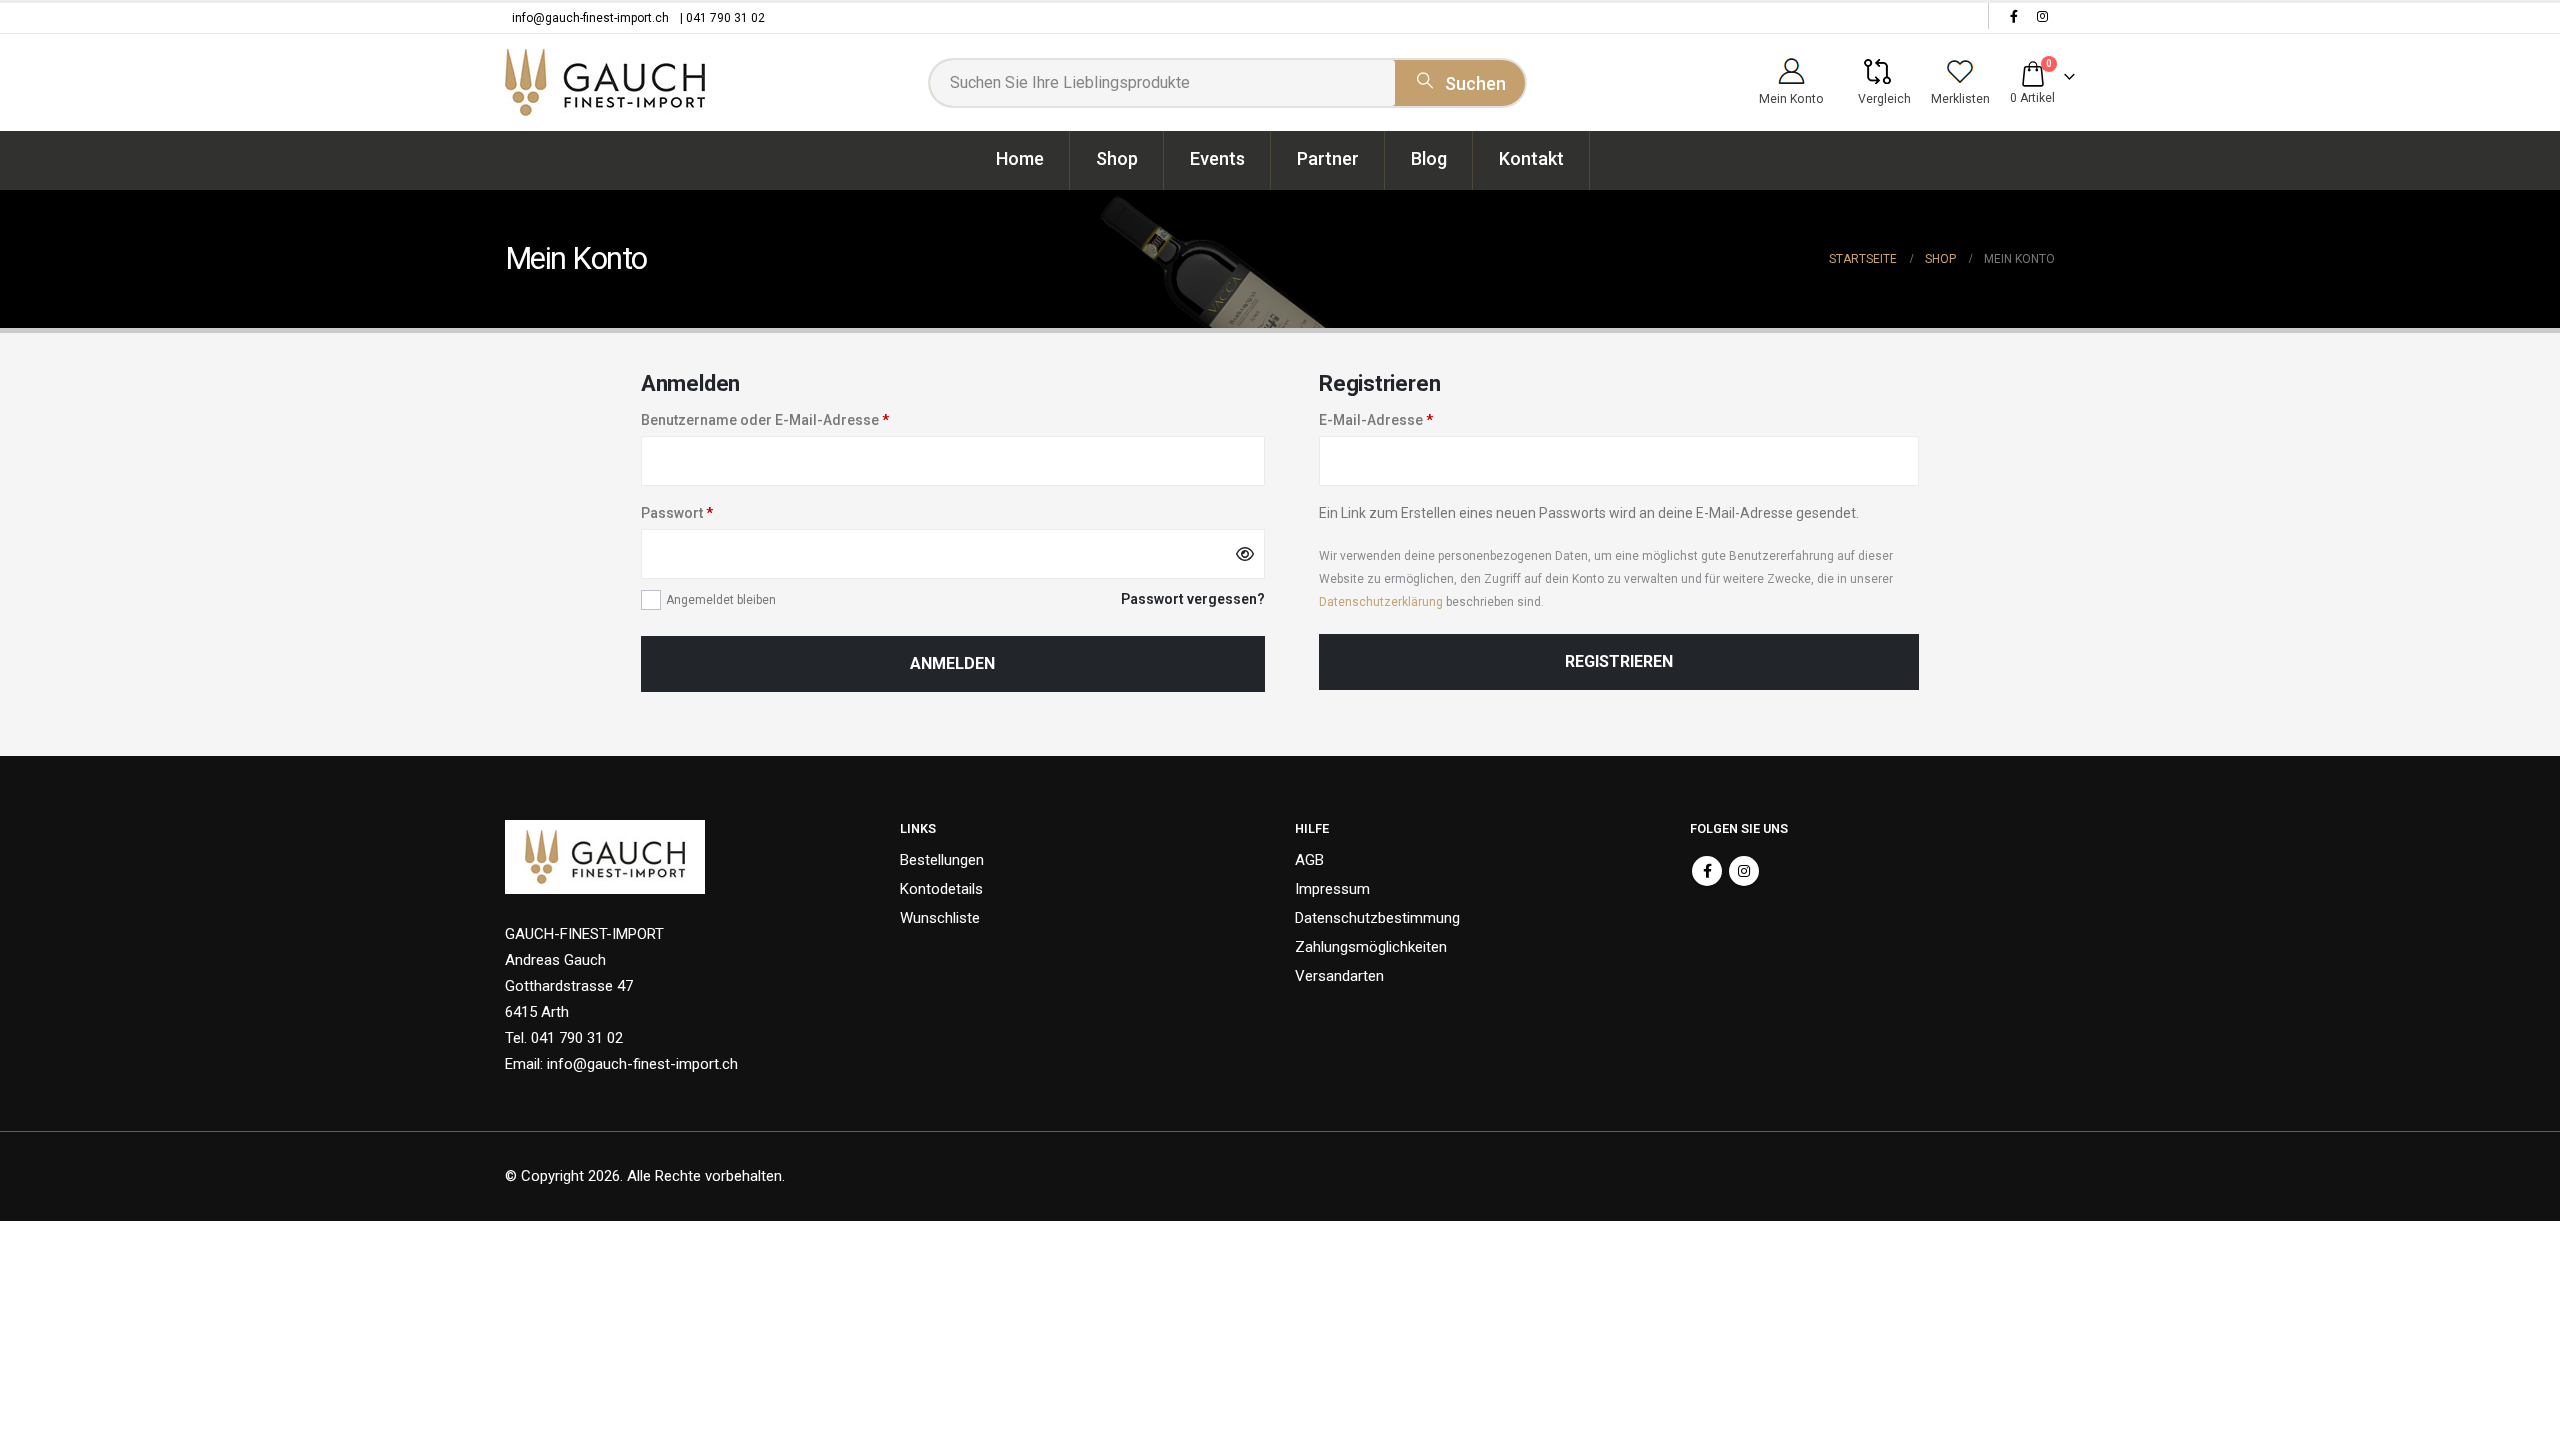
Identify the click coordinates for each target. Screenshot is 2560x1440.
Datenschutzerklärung (1381, 602)
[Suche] (1460, 80)
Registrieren (1619, 661)
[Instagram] (2042, 16)
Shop (1117, 158)
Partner (1328, 158)
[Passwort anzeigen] (1245, 554)
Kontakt (1531, 158)
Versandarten (1339, 976)
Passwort (677, 513)
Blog (1429, 158)
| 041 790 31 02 (722, 18)
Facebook (1707, 871)
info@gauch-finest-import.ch (590, 18)
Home (1020, 158)
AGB (1309, 860)
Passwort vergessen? (1193, 599)
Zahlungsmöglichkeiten (1371, 947)
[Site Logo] (605, 82)
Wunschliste (940, 918)
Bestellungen (942, 860)
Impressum (1332, 889)
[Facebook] (2014, 16)
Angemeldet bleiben (721, 600)
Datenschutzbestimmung (1377, 918)
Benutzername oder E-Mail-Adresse (765, 420)
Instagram (1744, 871)
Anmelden (952, 663)
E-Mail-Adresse (1376, 420)
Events (1217, 158)
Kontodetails (941, 889)
